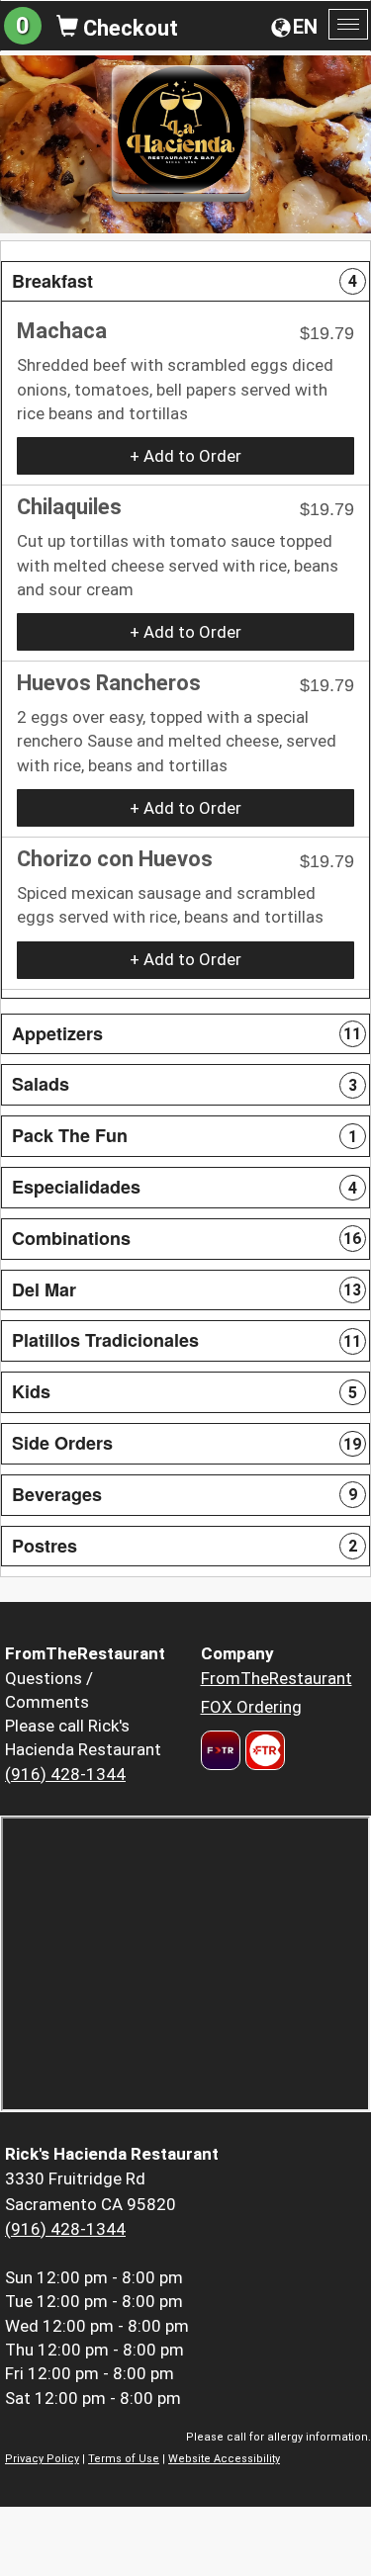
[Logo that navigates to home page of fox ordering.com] (263, 1750)
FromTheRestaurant (277, 1678)
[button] (185, 282)
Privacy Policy (42, 2459)
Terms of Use (124, 2459)
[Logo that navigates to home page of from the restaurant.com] (221, 1750)
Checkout (128, 28)
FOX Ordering (251, 1707)
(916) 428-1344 (65, 1774)
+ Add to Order (185, 456)
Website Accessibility (224, 2459)
